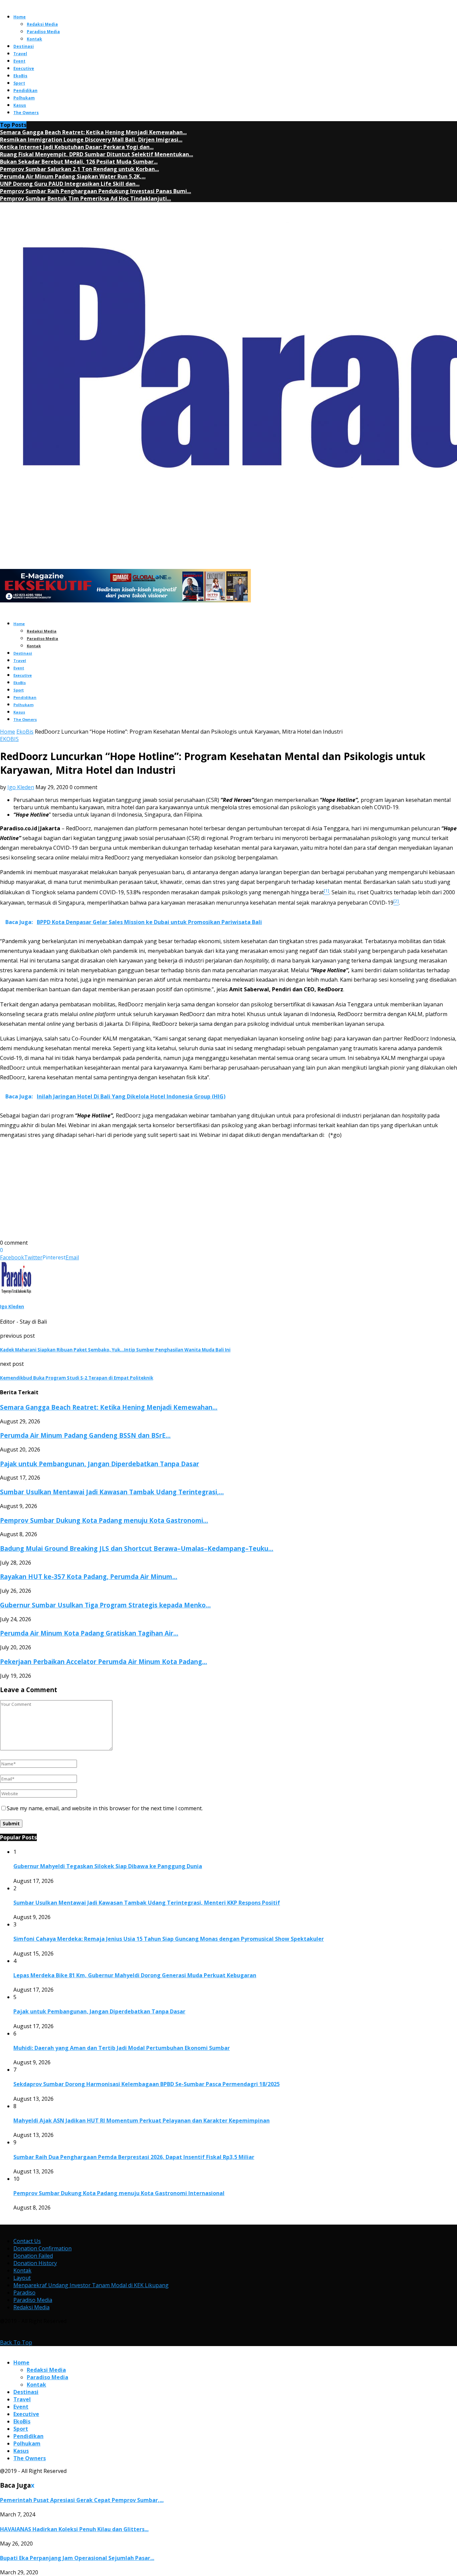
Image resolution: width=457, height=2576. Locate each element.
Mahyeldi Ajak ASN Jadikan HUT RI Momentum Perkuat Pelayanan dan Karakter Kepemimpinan (142, 2121)
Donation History (35, 2263)
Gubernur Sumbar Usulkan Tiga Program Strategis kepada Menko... (105, 1605)
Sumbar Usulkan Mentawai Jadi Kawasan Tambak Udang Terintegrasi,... (112, 1492)
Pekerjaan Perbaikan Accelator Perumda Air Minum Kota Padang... (104, 1661)
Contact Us (27, 2241)
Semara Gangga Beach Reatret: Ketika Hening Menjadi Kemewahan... (93, 132)
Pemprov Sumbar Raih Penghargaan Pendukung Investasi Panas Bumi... (96, 191)
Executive (24, 68)
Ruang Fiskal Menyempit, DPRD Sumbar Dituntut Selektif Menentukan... (97, 154)
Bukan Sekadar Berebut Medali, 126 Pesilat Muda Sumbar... (79, 162)
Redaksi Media (42, 24)
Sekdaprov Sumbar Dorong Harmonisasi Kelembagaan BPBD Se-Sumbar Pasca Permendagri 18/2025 (147, 2084)
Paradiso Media (43, 32)
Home (20, 17)
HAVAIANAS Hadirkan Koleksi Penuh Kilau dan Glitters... (74, 2529)
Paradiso (24, 2293)
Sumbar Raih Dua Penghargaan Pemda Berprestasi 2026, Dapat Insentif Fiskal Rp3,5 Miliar (134, 2157)
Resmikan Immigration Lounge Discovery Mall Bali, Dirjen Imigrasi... (91, 140)
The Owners (26, 113)
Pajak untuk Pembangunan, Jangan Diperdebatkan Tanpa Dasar (100, 1464)
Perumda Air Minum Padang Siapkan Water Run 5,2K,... (73, 176)
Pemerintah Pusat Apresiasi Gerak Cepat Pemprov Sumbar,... (82, 2500)
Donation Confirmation (42, 2248)
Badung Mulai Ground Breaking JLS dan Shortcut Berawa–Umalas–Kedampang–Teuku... (137, 1548)
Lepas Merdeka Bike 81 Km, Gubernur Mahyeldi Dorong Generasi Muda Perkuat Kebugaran (135, 1975)
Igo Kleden (21, 787)
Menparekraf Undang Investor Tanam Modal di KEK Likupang (91, 2285)
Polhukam (24, 98)
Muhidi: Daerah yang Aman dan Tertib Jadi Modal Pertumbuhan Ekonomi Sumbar (122, 2048)
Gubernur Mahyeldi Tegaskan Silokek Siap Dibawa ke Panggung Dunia (108, 1866)
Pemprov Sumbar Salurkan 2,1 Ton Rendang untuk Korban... (79, 169)
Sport (19, 83)
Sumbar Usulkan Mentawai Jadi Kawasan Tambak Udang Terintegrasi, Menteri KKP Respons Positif (147, 1903)
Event (19, 61)
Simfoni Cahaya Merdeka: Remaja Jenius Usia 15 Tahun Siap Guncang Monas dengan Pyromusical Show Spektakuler (169, 1939)
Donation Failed (33, 2256)
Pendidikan (25, 91)
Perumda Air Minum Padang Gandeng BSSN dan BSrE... (85, 1435)
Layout (22, 2278)
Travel (20, 54)
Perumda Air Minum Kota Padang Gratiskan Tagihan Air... (89, 1633)
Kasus (20, 105)
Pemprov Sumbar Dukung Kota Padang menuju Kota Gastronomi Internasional (119, 2193)
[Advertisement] (201, 1192)
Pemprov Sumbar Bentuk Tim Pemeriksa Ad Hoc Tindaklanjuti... (85, 198)
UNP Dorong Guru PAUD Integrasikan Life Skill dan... (70, 184)
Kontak (34, 39)
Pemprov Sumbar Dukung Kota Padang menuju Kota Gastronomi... (104, 1520)
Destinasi (24, 46)
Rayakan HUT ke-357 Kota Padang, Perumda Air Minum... (89, 1576)
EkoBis (20, 76)
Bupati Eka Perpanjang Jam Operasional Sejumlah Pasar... (77, 2558)
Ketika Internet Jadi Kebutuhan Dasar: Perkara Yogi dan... (77, 147)
